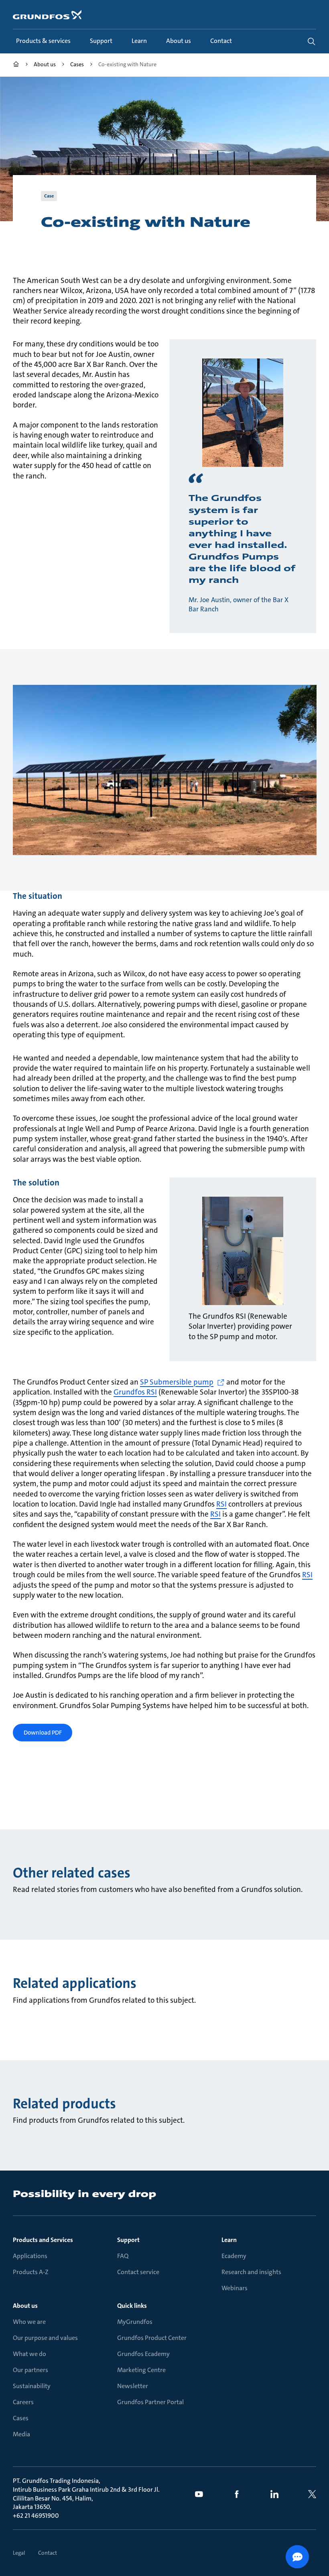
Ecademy (234, 2256)
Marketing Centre (141, 2370)
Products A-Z (31, 2272)
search (311, 41)
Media (21, 2434)
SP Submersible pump (177, 1382)
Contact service (138, 2272)
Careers (23, 2402)
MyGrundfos (135, 2322)
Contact (48, 2553)
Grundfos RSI (135, 1392)
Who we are (29, 2322)
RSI (221, 1504)
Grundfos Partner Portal (150, 2402)
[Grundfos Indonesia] (16, 65)
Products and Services (43, 2240)
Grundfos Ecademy (143, 2354)
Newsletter (133, 2386)
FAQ (123, 2256)
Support (128, 2240)
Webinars (235, 2288)
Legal (19, 2553)
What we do (29, 2354)
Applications (30, 2256)
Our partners (30, 2370)
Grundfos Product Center (152, 2338)
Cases (21, 2418)
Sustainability (32, 2386)
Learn (229, 2240)
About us (25, 2306)
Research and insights (251, 2272)
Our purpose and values (45, 2338)
